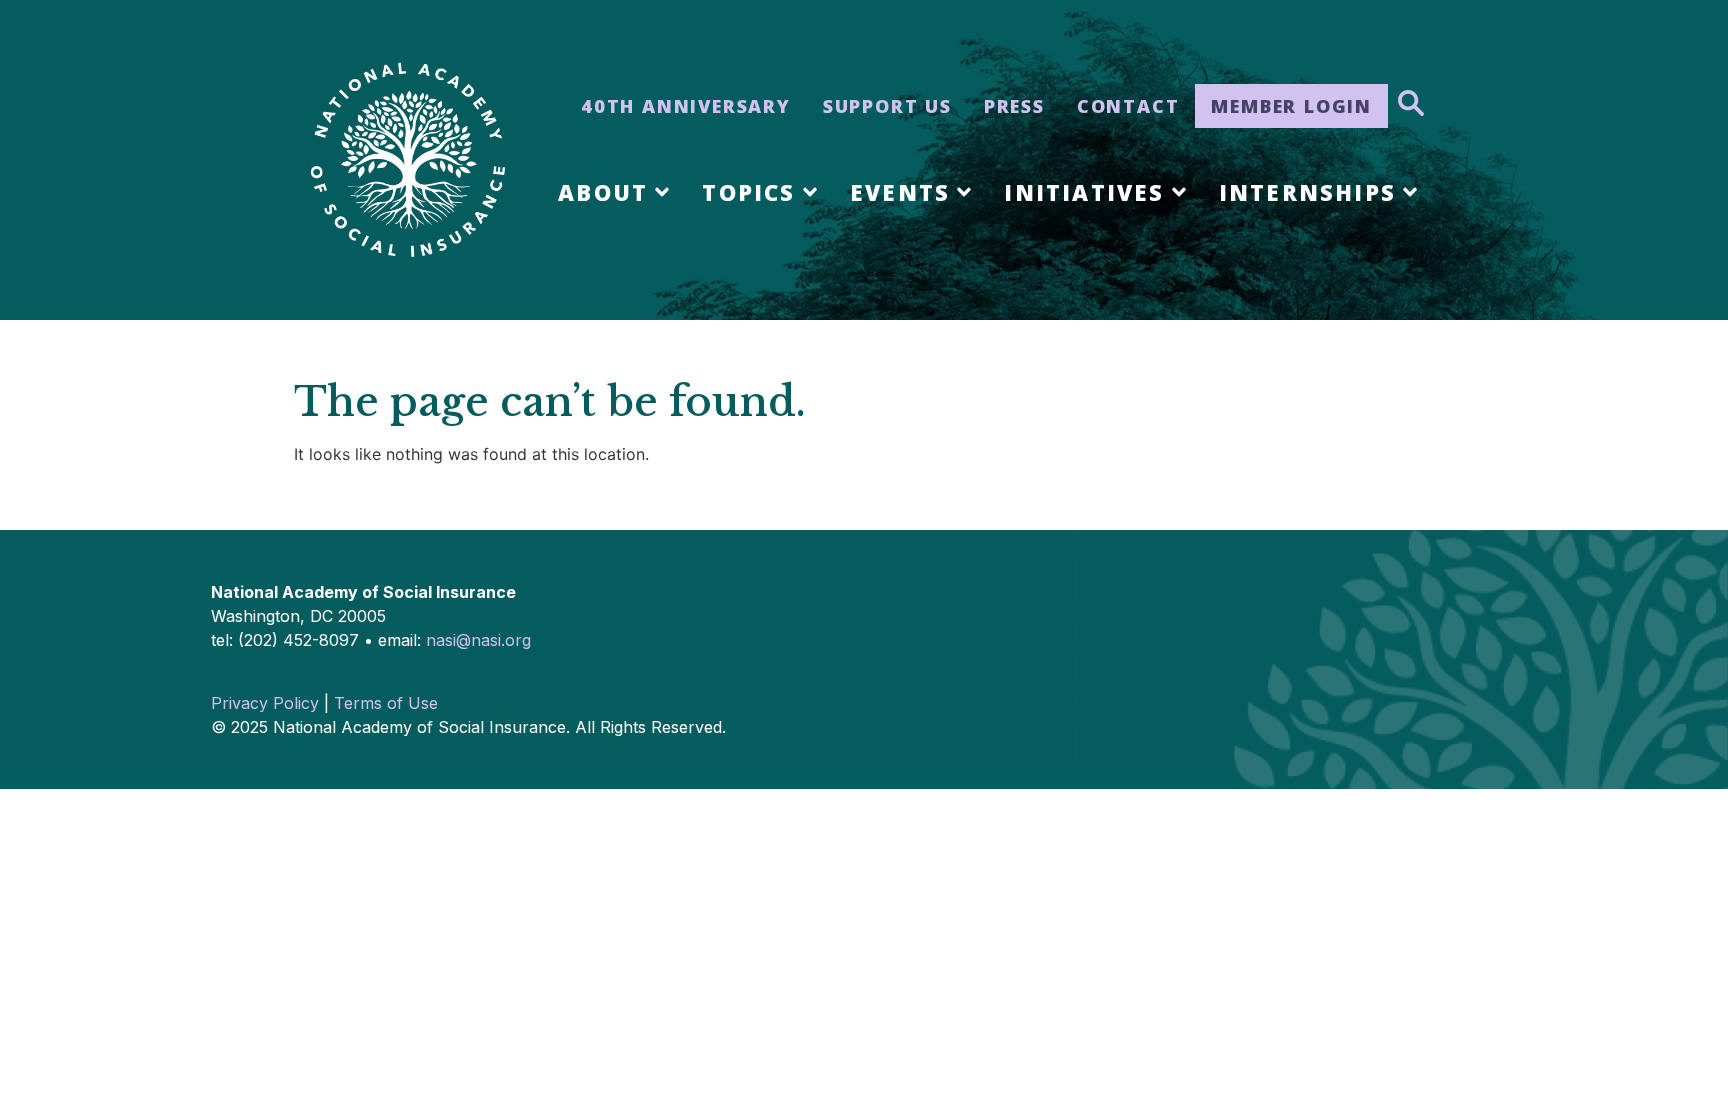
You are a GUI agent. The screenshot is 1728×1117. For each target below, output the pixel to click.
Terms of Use (386, 703)
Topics (748, 192)
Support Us (887, 106)
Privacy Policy (265, 703)
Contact (1128, 106)
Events (900, 192)
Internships (1307, 192)
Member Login (1291, 106)
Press (1014, 106)
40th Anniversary (686, 106)
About (603, 192)
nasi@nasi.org (478, 640)
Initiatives (1084, 192)
